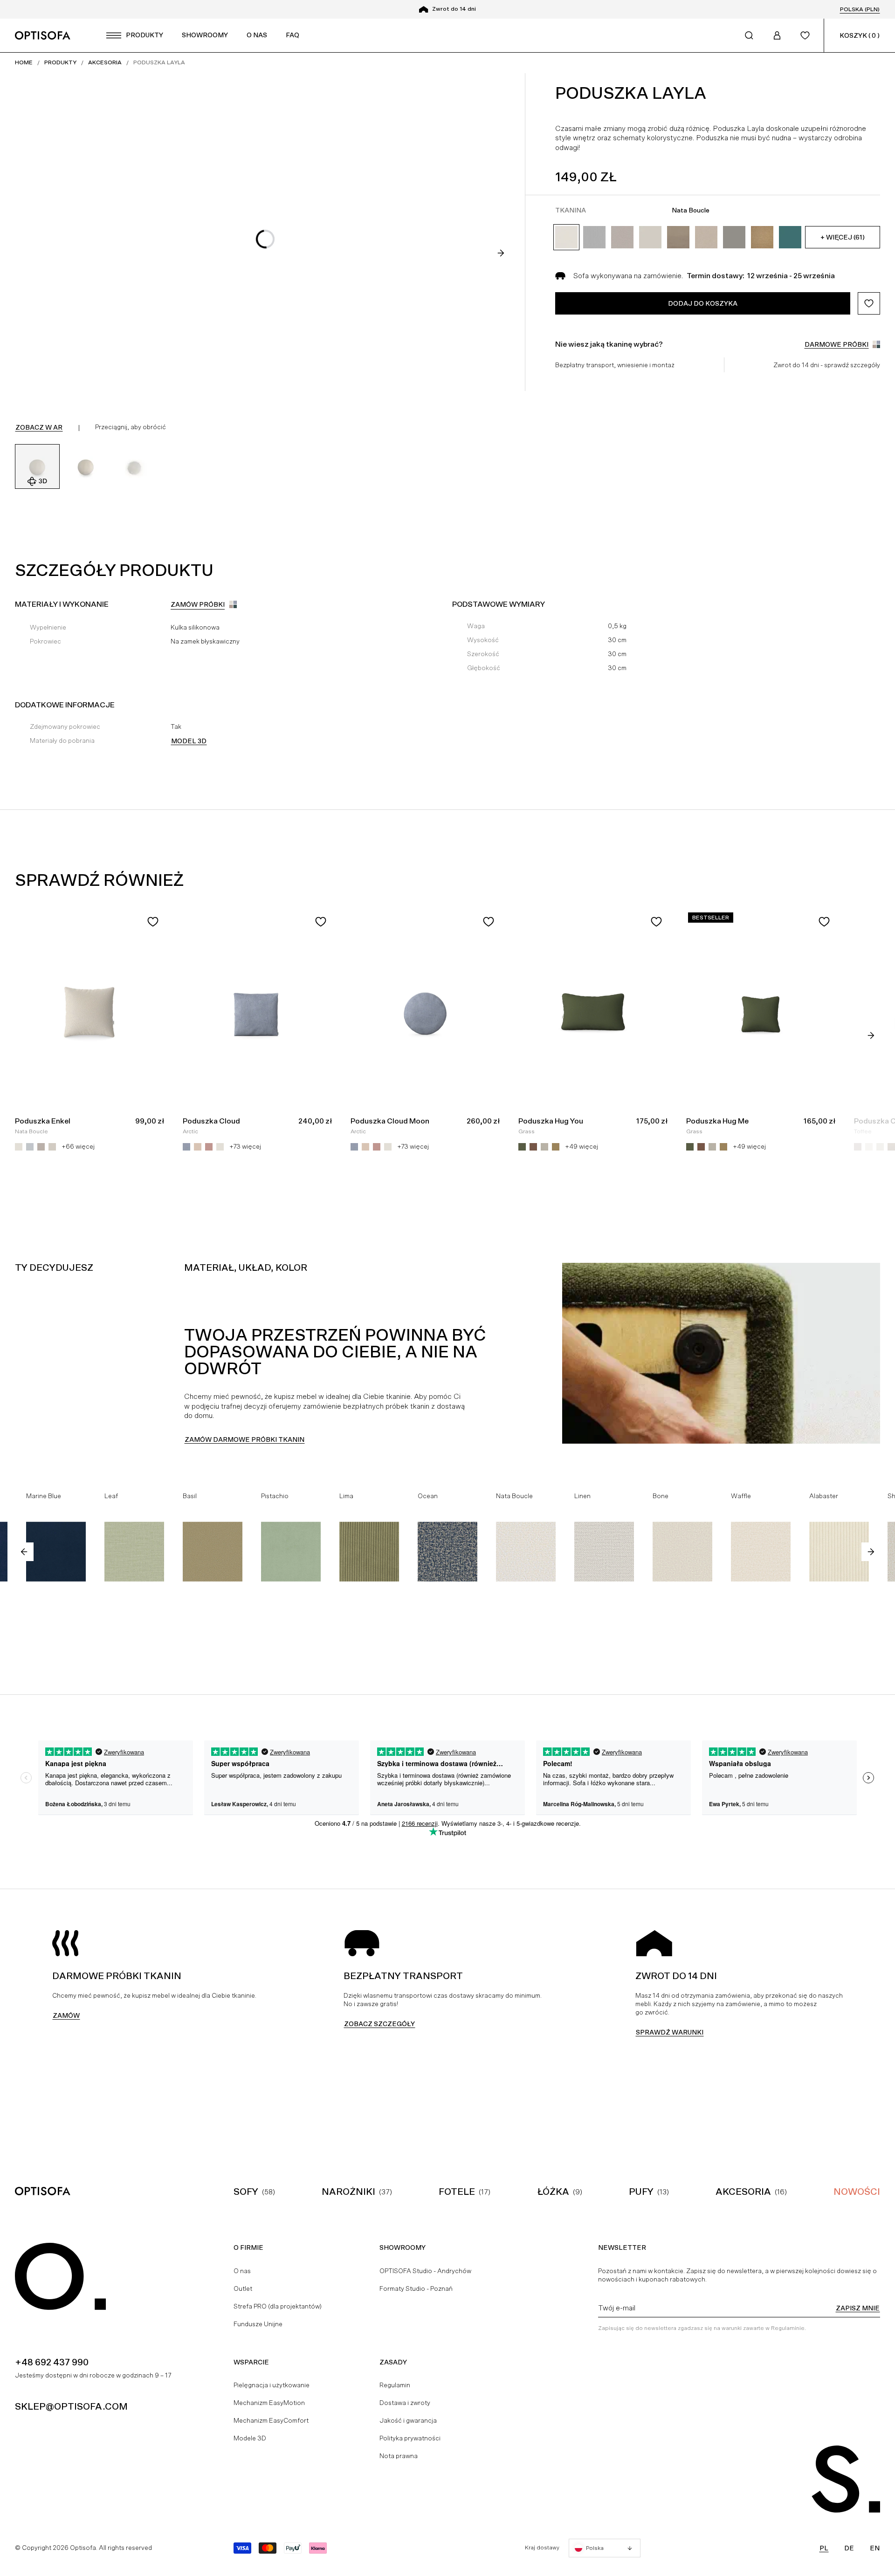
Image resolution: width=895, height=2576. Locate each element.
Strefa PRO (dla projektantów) (278, 2306)
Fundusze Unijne (258, 2324)
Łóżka (553, 2192)
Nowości (857, 2192)
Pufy (641, 2192)
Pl (824, 2548)
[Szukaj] (749, 35)
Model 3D (189, 741)
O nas (242, 2271)
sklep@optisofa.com (71, 2406)
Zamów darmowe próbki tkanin (244, 1439)
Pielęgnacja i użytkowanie (272, 2385)
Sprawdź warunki (670, 2032)
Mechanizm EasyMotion (269, 2403)
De (849, 2548)
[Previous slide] (24, 1552)
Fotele (457, 2192)
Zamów (66, 2015)
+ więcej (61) (843, 237)
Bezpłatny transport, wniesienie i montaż (615, 365)
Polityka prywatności (410, 2438)
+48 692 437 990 (52, 2362)
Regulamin (395, 2385)
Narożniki (348, 2192)
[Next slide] (501, 253)
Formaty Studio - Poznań (416, 2288)
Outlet (243, 2288)
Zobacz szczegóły (379, 2024)
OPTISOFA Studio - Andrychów (425, 2271)
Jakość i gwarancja (408, 2420)
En (875, 2548)
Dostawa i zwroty (405, 2403)
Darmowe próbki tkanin (454, 9)
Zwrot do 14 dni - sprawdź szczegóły (827, 365)
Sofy (246, 2192)
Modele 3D (250, 2438)
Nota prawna (399, 2456)
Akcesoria (743, 2192)
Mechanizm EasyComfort (271, 2420)
